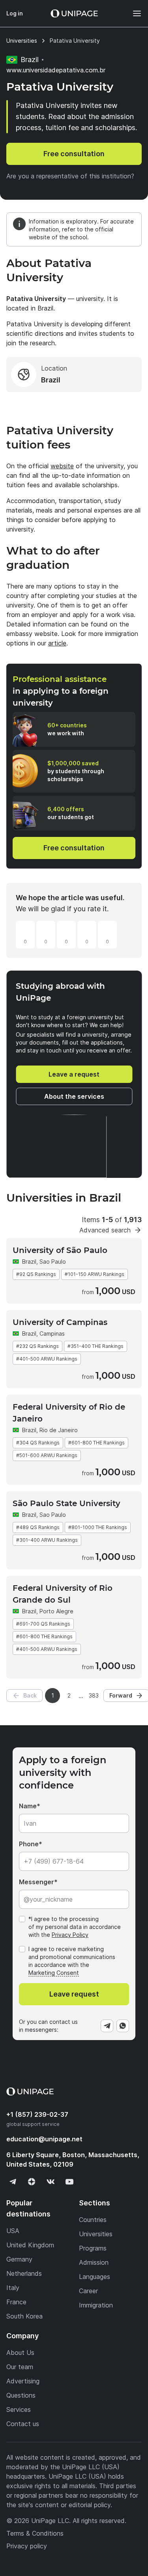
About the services (74, 1096)
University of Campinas (60, 1322)
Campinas (52, 1333)
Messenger (37, 1882)
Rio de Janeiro (59, 1430)
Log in (15, 13)
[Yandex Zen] (32, 2182)
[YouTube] (69, 2182)
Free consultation (74, 154)
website (62, 466)
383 (94, 1695)
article (57, 643)
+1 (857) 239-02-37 (37, 2114)
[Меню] (133, 13)
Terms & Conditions (35, 2533)
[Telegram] (107, 2026)
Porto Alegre (56, 1611)
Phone (29, 1844)
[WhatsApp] (123, 2026)
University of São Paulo (60, 1250)
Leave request (74, 1994)
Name (28, 1806)
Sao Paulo (53, 1262)
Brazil (29, 1262)
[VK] (51, 2182)
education (44, 2139)
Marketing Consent (54, 1973)
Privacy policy (27, 2546)
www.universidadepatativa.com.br (56, 70)
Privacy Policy (70, 1935)
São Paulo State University (67, 1503)
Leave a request (74, 1074)
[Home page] (74, 13)
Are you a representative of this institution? (70, 176)
